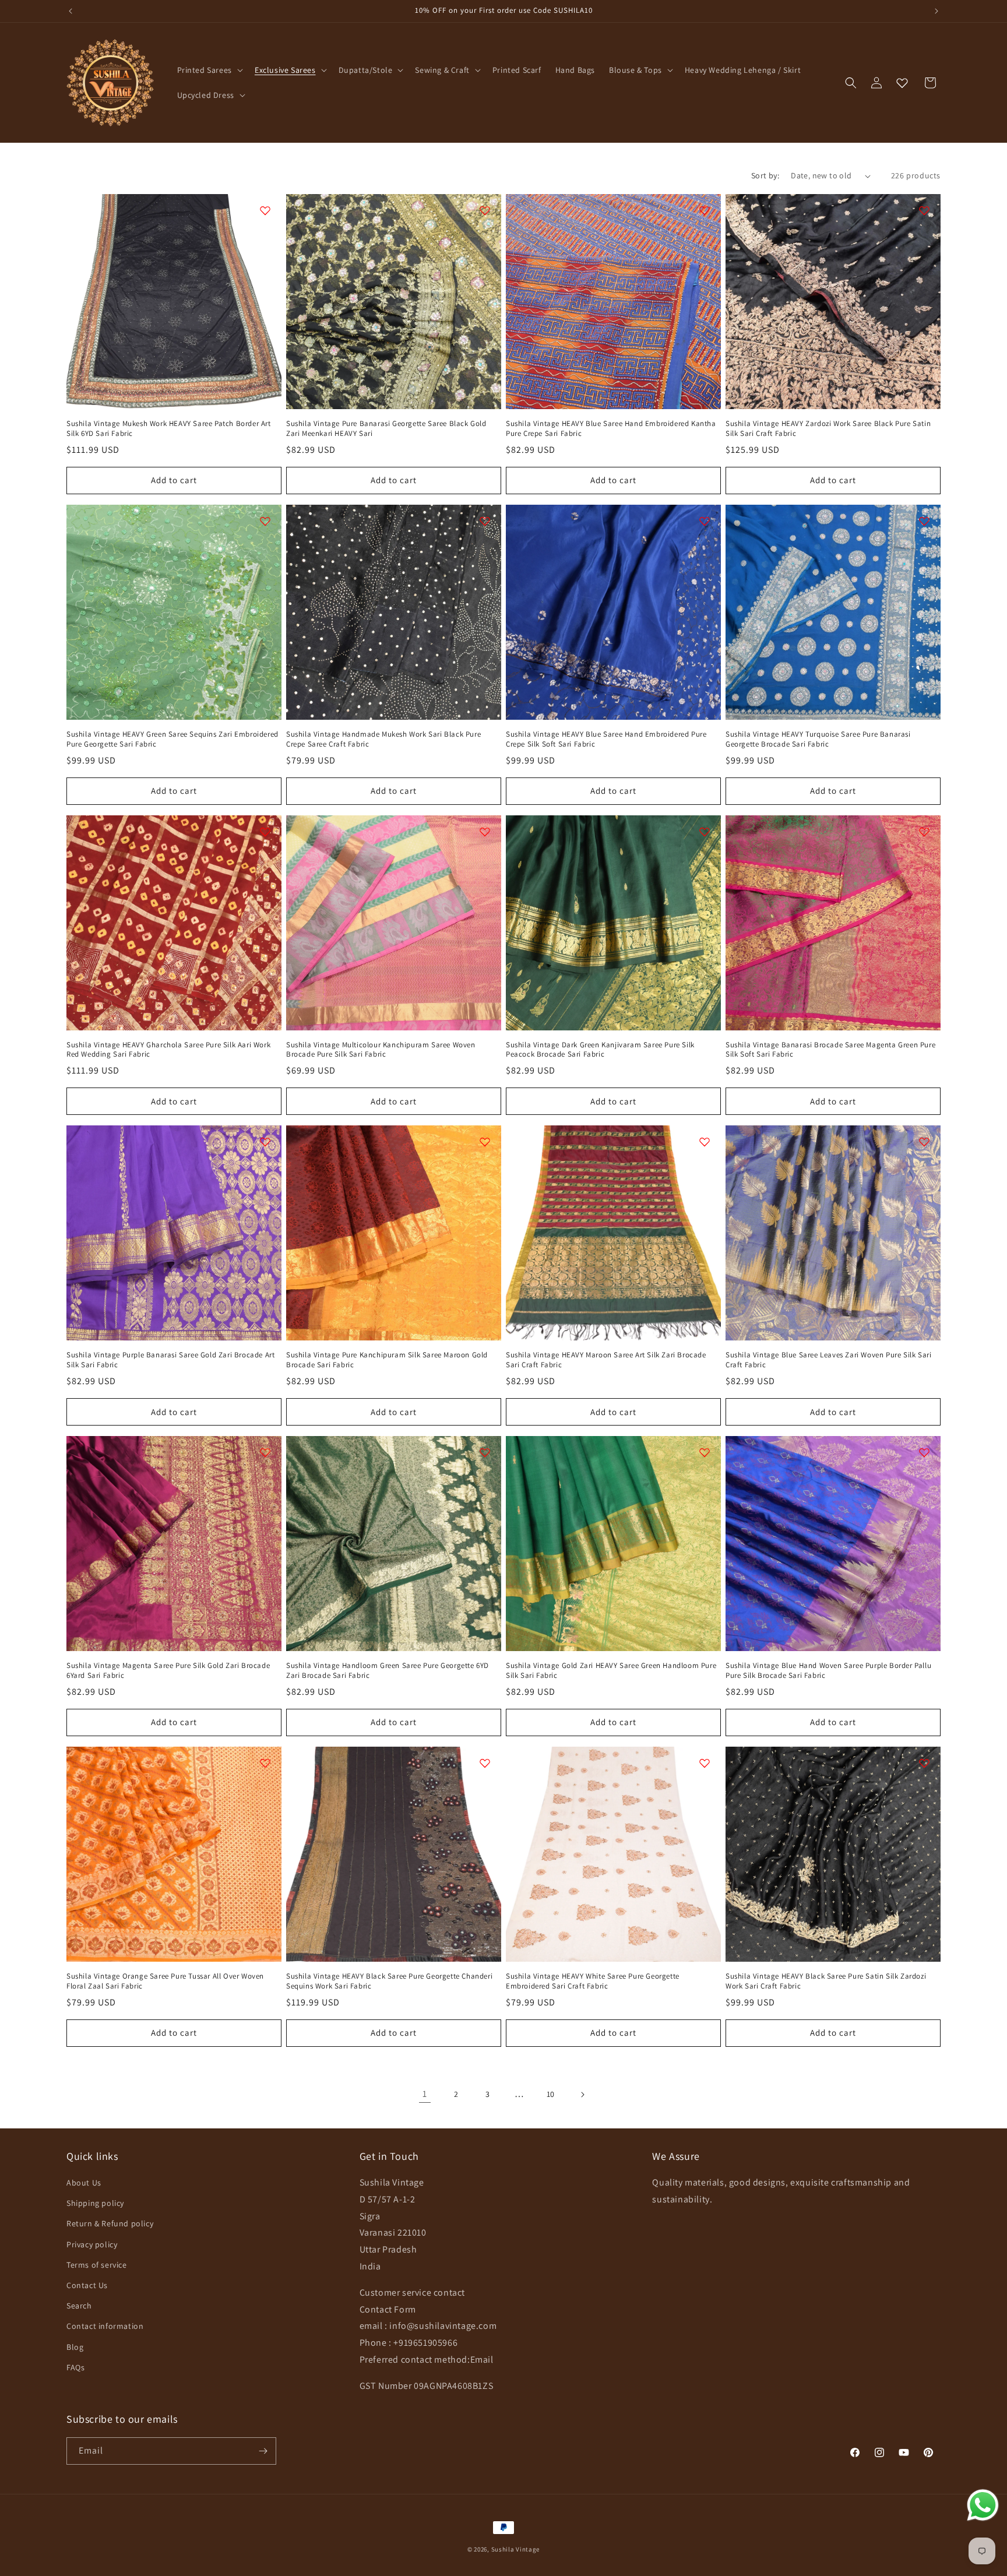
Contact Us (87, 2285)
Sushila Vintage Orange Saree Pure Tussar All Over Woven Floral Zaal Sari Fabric (165, 1981)
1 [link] (425, 2094)
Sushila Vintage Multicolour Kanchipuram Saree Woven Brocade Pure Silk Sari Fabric (381, 1050)
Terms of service (97, 2265)
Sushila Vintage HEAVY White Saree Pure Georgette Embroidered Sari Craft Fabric (593, 1981)
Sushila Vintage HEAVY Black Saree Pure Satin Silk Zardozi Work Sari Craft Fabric (826, 1981)
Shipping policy (95, 2203)
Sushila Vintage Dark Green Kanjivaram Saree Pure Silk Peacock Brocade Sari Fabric (600, 1050)
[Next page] (582, 2095)
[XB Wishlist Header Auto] (902, 83)
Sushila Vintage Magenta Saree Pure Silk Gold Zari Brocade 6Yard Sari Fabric (168, 1671)
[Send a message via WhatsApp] (983, 2505)
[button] (209, 70)
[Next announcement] (936, 11)
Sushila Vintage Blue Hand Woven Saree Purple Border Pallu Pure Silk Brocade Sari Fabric (828, 1671)
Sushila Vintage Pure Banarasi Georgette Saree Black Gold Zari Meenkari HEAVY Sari (386, 429)
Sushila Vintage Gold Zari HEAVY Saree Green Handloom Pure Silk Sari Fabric (611, 1671)
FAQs (75, 2367)
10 (551, 2094)
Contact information (105, 2326)
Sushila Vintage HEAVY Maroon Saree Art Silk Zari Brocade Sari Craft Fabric (606, 1360)
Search (79, 2306)
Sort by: (765, 175)
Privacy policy (92, 2244)
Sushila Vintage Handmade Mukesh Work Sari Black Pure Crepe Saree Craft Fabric (383, 739)
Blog (75, 2347)
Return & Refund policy (110, 2223)
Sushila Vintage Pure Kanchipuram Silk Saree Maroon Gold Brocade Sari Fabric (387, 1360)
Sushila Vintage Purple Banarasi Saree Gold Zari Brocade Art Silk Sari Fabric (170, 1360)
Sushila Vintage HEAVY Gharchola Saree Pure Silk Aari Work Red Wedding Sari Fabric (168, 1050)
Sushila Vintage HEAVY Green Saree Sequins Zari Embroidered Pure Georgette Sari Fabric (172, 739)
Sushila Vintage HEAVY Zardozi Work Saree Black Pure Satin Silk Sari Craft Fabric (828, 429)
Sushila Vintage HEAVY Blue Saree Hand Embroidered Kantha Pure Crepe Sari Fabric (611, 429)
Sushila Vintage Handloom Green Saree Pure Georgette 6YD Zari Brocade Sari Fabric (388, 1671)
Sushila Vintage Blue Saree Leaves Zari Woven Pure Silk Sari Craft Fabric (828, 1360)
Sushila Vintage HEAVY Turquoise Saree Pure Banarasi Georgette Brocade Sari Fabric (818, 739)
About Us (84, 2183)
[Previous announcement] (71, 11)
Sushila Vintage (516, 2549)
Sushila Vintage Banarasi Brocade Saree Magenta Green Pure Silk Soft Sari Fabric (830, 1050)
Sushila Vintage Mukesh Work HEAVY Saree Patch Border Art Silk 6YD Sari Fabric (169, 429)
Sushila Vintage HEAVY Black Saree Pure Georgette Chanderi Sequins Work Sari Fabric (389, 1981)
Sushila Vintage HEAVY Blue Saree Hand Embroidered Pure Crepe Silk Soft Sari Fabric (606, 739)
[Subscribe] (263, 2451)
